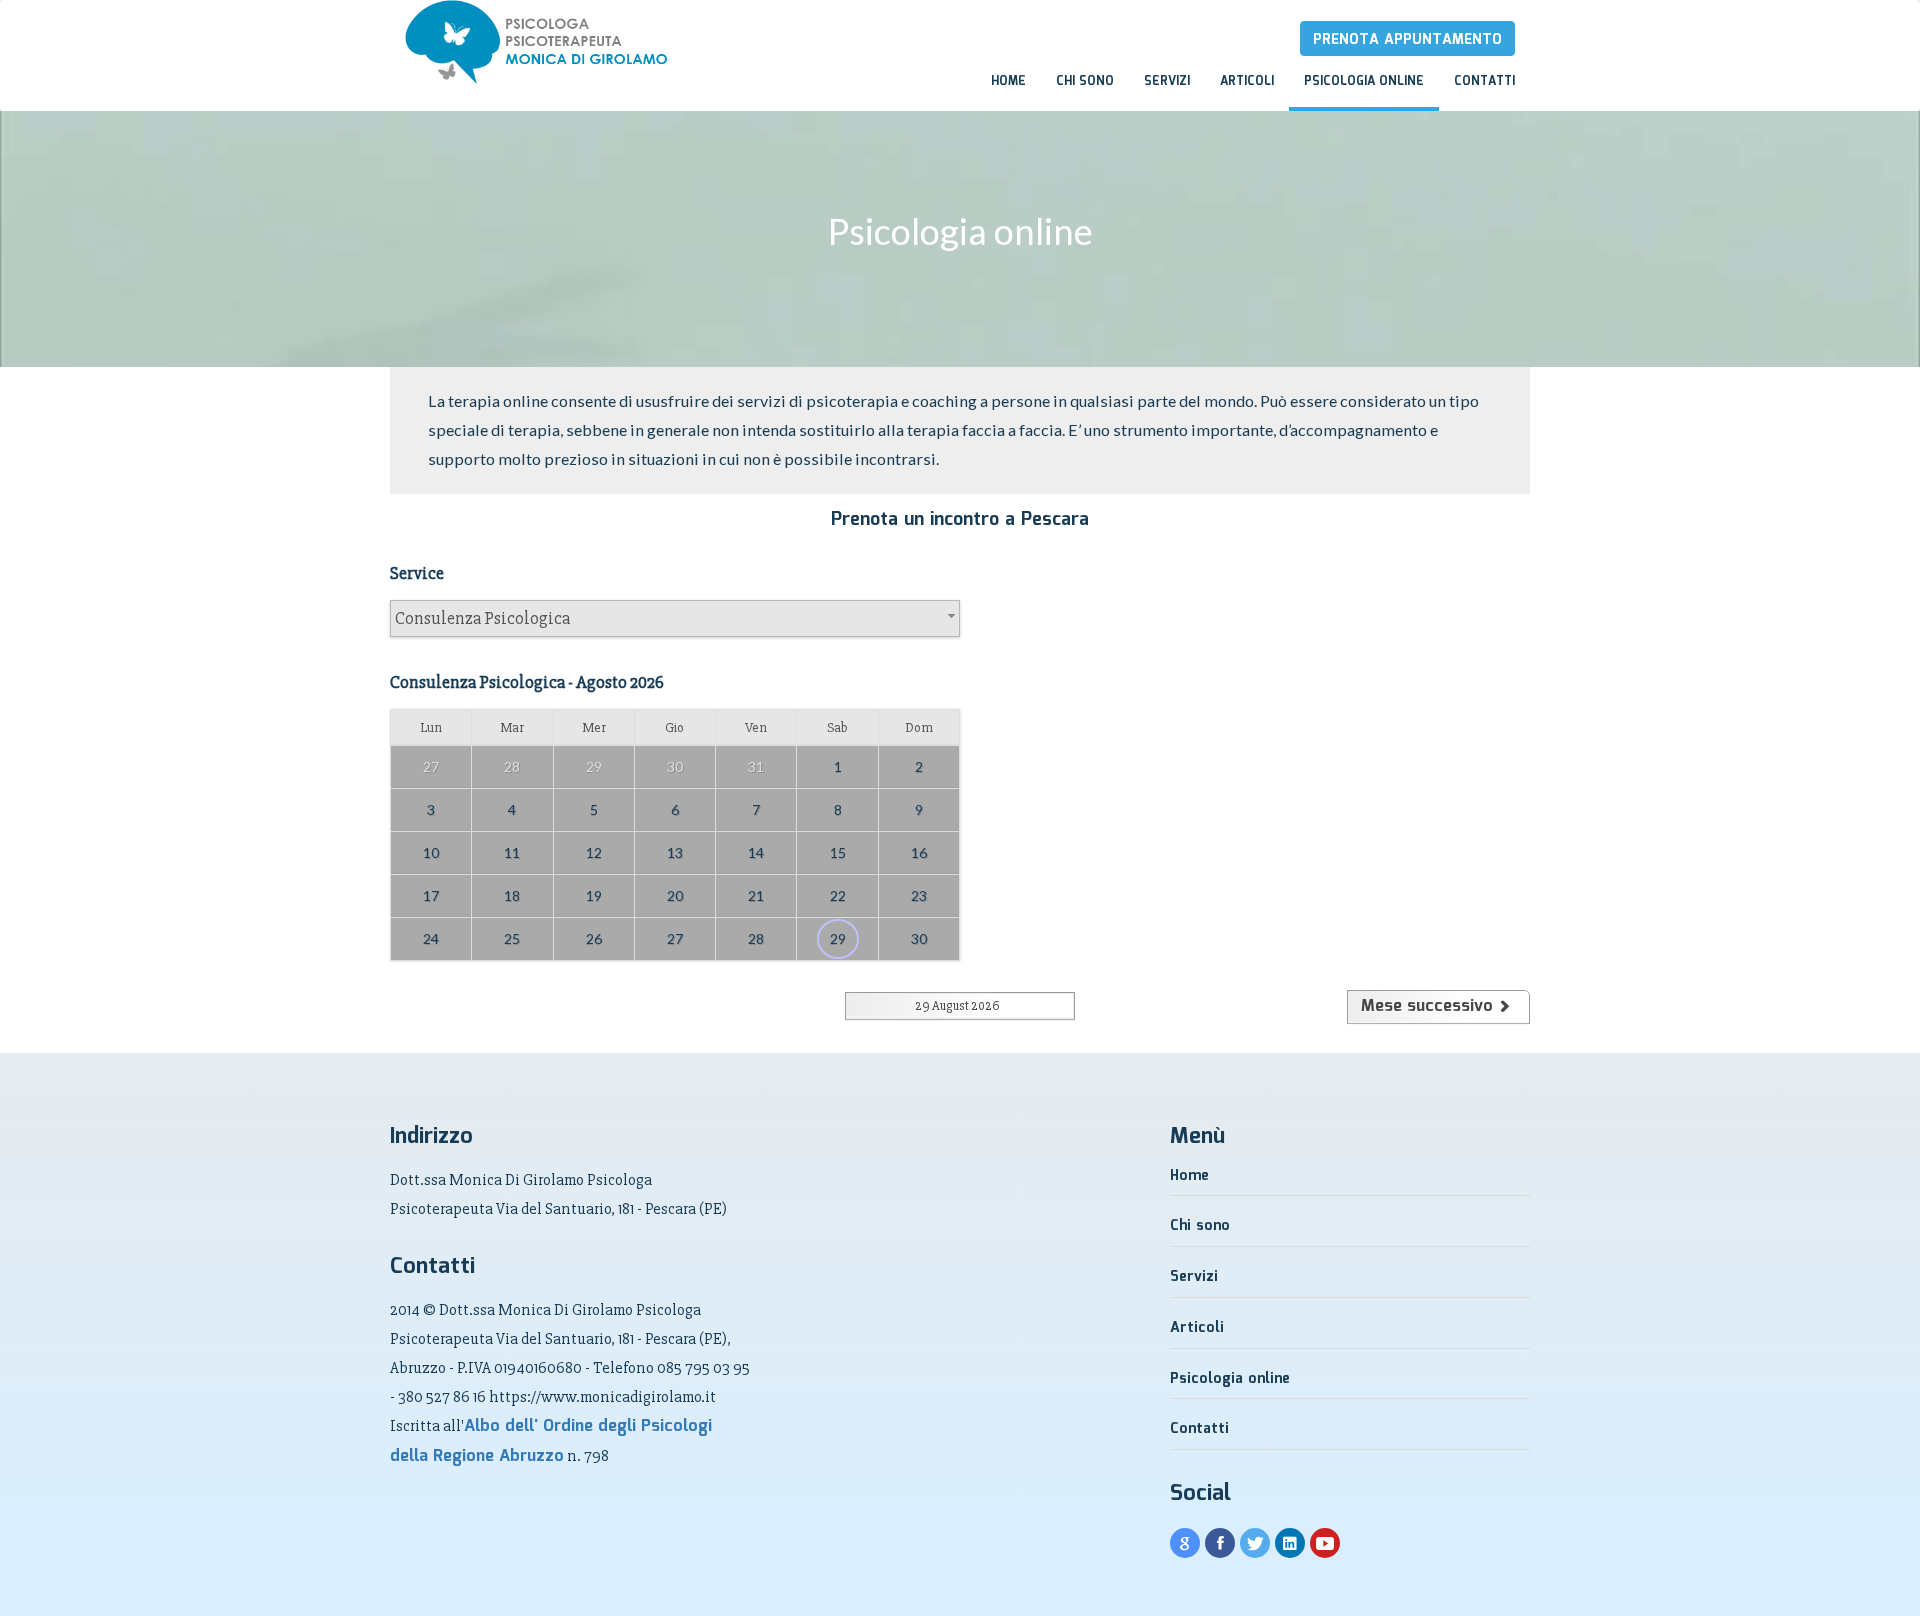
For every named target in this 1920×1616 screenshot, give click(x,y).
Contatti (1484, 81)
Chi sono (1085, 81)
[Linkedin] (1290, 1544)
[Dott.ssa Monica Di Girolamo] (390, 19)
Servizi (1167, 81)
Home (1008, 81)
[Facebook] (1220, 1544)
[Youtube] (1325, 1544)
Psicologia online (1364, 81)
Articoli (1247, 81)
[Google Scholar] (1185, 1544)
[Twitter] (1255, 1544)
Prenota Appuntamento (1407, 40)
